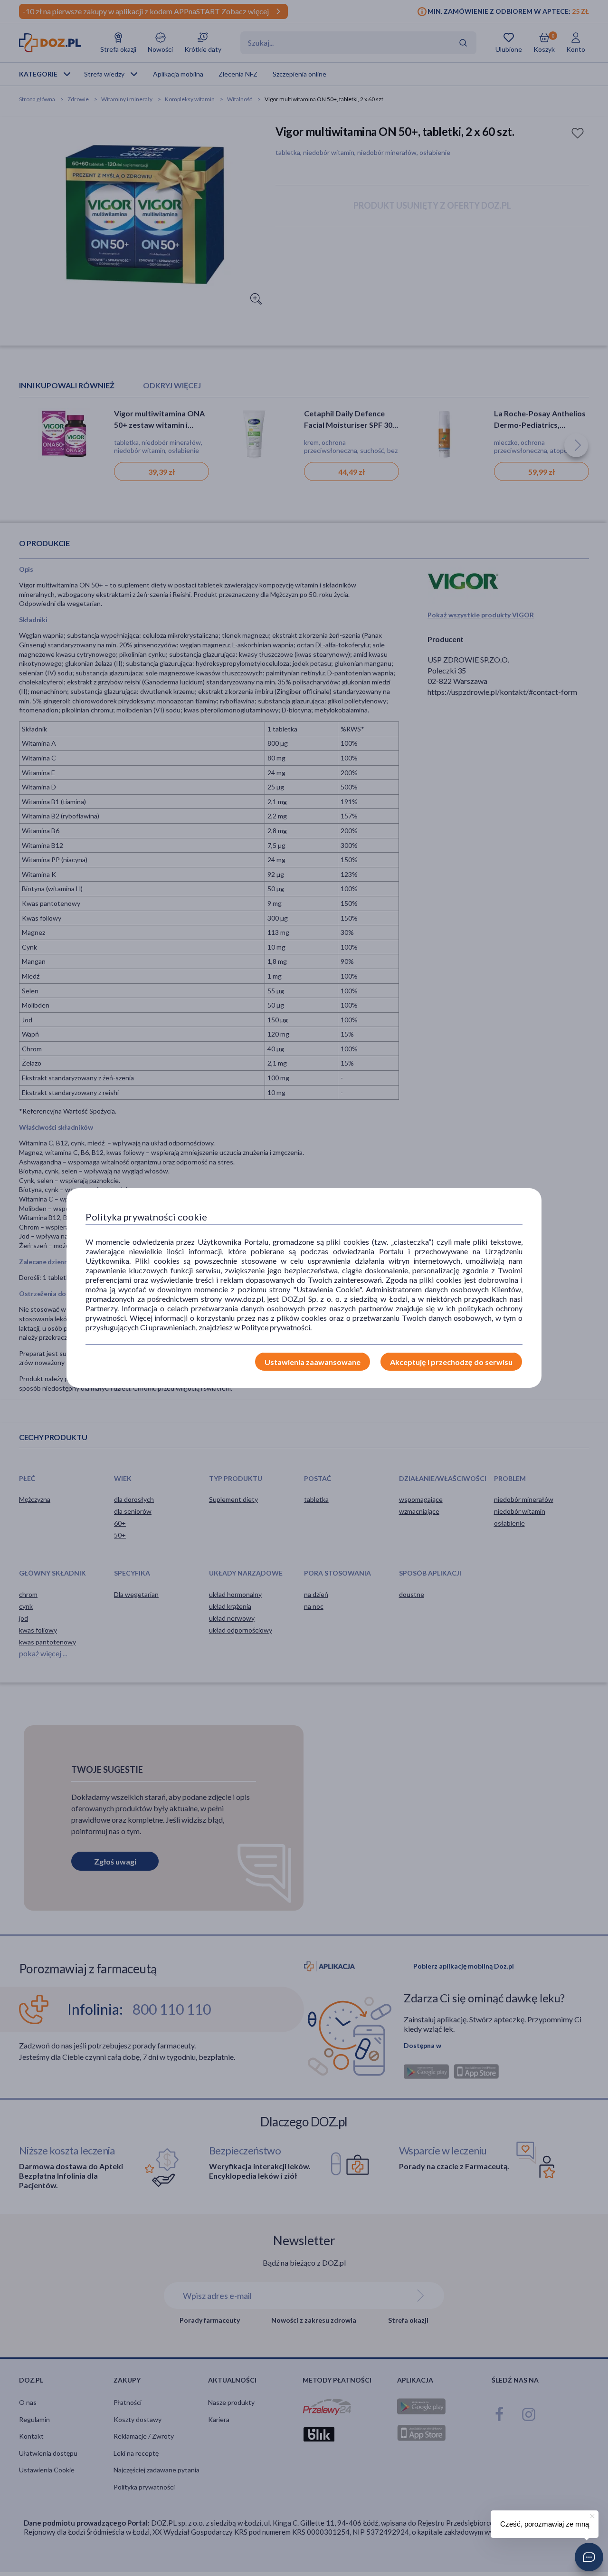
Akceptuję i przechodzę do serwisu (451, 1362)
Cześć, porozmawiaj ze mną (545, 2524)
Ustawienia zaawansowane (313, 1362)
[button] (589, 2557)
